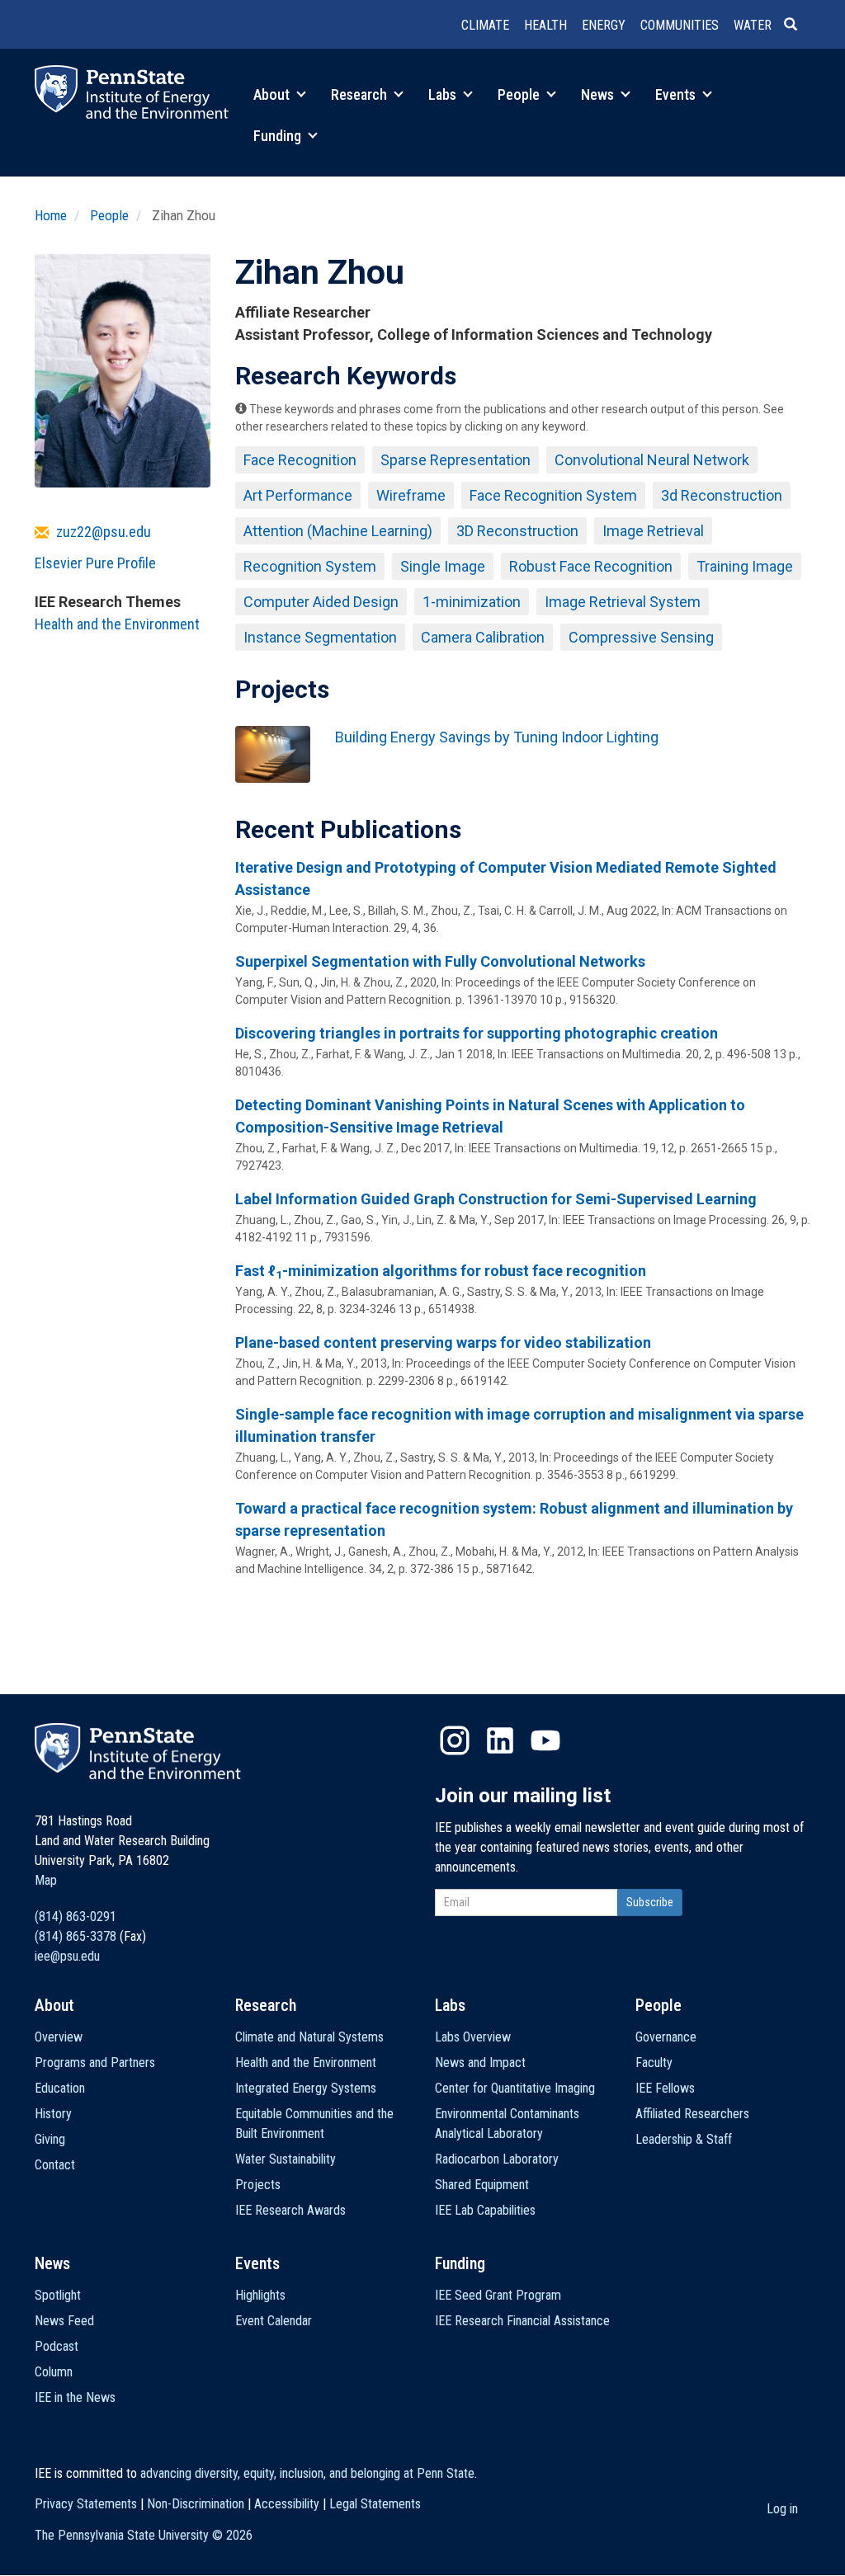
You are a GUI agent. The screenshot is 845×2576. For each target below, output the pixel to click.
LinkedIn (500, 1740)
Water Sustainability (286, 2159)
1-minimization (472, 602)
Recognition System (310, 566)
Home (51, 215)
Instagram (455, 1740)
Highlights (260, 2295)
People (520, 94)
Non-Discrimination (196, 2504)
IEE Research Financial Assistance (522, 2321)
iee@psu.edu (67, 1956)
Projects (258, 2185)
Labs (444, 94)
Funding (279, 136)
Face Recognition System (553, 495)
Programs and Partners (95, 2063)
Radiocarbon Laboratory (497, 2159)
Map (46, 1880)
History (53, 2114)
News (599, 94)
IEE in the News (75, 2397)
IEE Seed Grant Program (498, 2295)
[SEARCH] (797, 26)
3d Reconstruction (722, 495)
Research (361, 94)
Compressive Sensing (641, 637)
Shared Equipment (482, 2185)
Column (54, 2372)
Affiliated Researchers (692, 2114)
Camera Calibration (483, 637)
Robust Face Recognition (591, 566)
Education (60, 2088)
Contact (55, 2165)
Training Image (745, 566)
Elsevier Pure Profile (95, 563)
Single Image (443, 566)
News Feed (64, 2321)
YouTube (545, 1740)
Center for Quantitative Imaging (515, 2088)
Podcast (57, 2346)
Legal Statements (375, 2504)
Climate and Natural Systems (309, 2037)
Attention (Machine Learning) (338, 531)
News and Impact (480, 2063)
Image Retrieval (653, 531)
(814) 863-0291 (76, 1917)
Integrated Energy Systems (306, 2088)
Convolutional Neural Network (652, 460)
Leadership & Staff (684, 2139)
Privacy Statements (86, 2504)
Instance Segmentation (320, 637)
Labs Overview (473, 2037)
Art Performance (298, 495)
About (273, 94)
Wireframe (411, 495)
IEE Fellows (665, 2088)
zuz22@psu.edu (104, 532)
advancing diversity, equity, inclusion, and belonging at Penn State (307, 2473)
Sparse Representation (456, 460)
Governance (666, 2037)
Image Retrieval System (623, 602)
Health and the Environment (117, 624)
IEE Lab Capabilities (485, 2210)
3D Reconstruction (517, 531)
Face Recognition (300, 460)
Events (677, 94)
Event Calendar (274, 2321)
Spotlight (58, 2295)
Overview (59, 2037)
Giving (50, 2139)
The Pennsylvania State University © (144, 2535)
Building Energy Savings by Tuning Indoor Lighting (497, 737)
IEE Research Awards (290, 2210)
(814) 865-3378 (76, 1936)
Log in (782, 2509)
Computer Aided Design (321, 602)
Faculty (654, 2063)
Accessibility (287, 2504)
